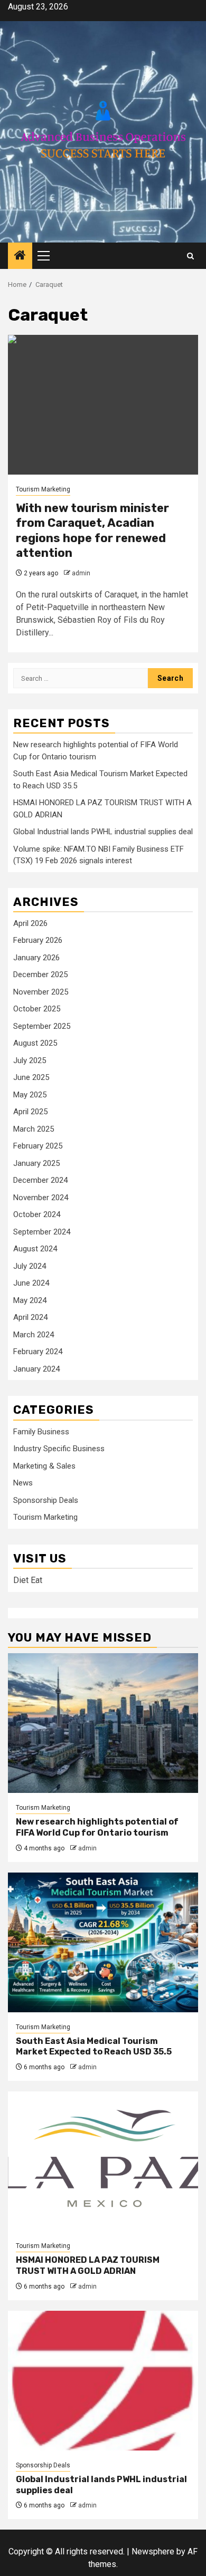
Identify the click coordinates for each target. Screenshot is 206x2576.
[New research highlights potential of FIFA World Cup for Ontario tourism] (103, 1723)
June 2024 (31, 1283)
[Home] (20, 256)
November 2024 (41, 1198)
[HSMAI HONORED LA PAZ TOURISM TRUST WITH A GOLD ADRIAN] (103, 2161)
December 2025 (40, 975)
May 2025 (30, 1095)
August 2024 (35, 1249)
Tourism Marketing (43, 489)
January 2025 (36, 1163)
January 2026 (36, 958)
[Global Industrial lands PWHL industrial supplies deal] (103, 2381)
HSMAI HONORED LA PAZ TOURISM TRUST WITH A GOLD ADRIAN (88, 2265)
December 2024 (40, 1180)
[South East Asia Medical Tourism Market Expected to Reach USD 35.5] (103, 1942)
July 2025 (30, 1060)
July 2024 (30, 1266)
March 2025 (34, 1129)
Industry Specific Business (59, 1449)
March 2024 (34, 1335)
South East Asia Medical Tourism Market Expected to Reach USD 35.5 (94, 2047)
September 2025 (42, 1026)
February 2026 (38, 940)
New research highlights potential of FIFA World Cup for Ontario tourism (97, 1827)
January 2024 (36, 1369)
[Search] (190, 256)
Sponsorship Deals (46, 1500)
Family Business (41, 1432)
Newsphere (153, 2551)
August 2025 (35, 1043)
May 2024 (30, 1300)
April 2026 (30, 923)
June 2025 (31, 1077)
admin (81, 573)
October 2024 (37, 1214)
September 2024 (42, 1232)
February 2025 (38, 1146)
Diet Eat (28, 1580)
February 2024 (38, 1352)
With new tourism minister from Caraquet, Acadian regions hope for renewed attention (92, 531)
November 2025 (41, 992)
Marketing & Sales (44, 1466)
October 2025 (37, 1009)
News (23, 1483)
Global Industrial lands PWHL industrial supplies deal (103, 832)
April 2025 (30, 1112)
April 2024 (30, 1317)
